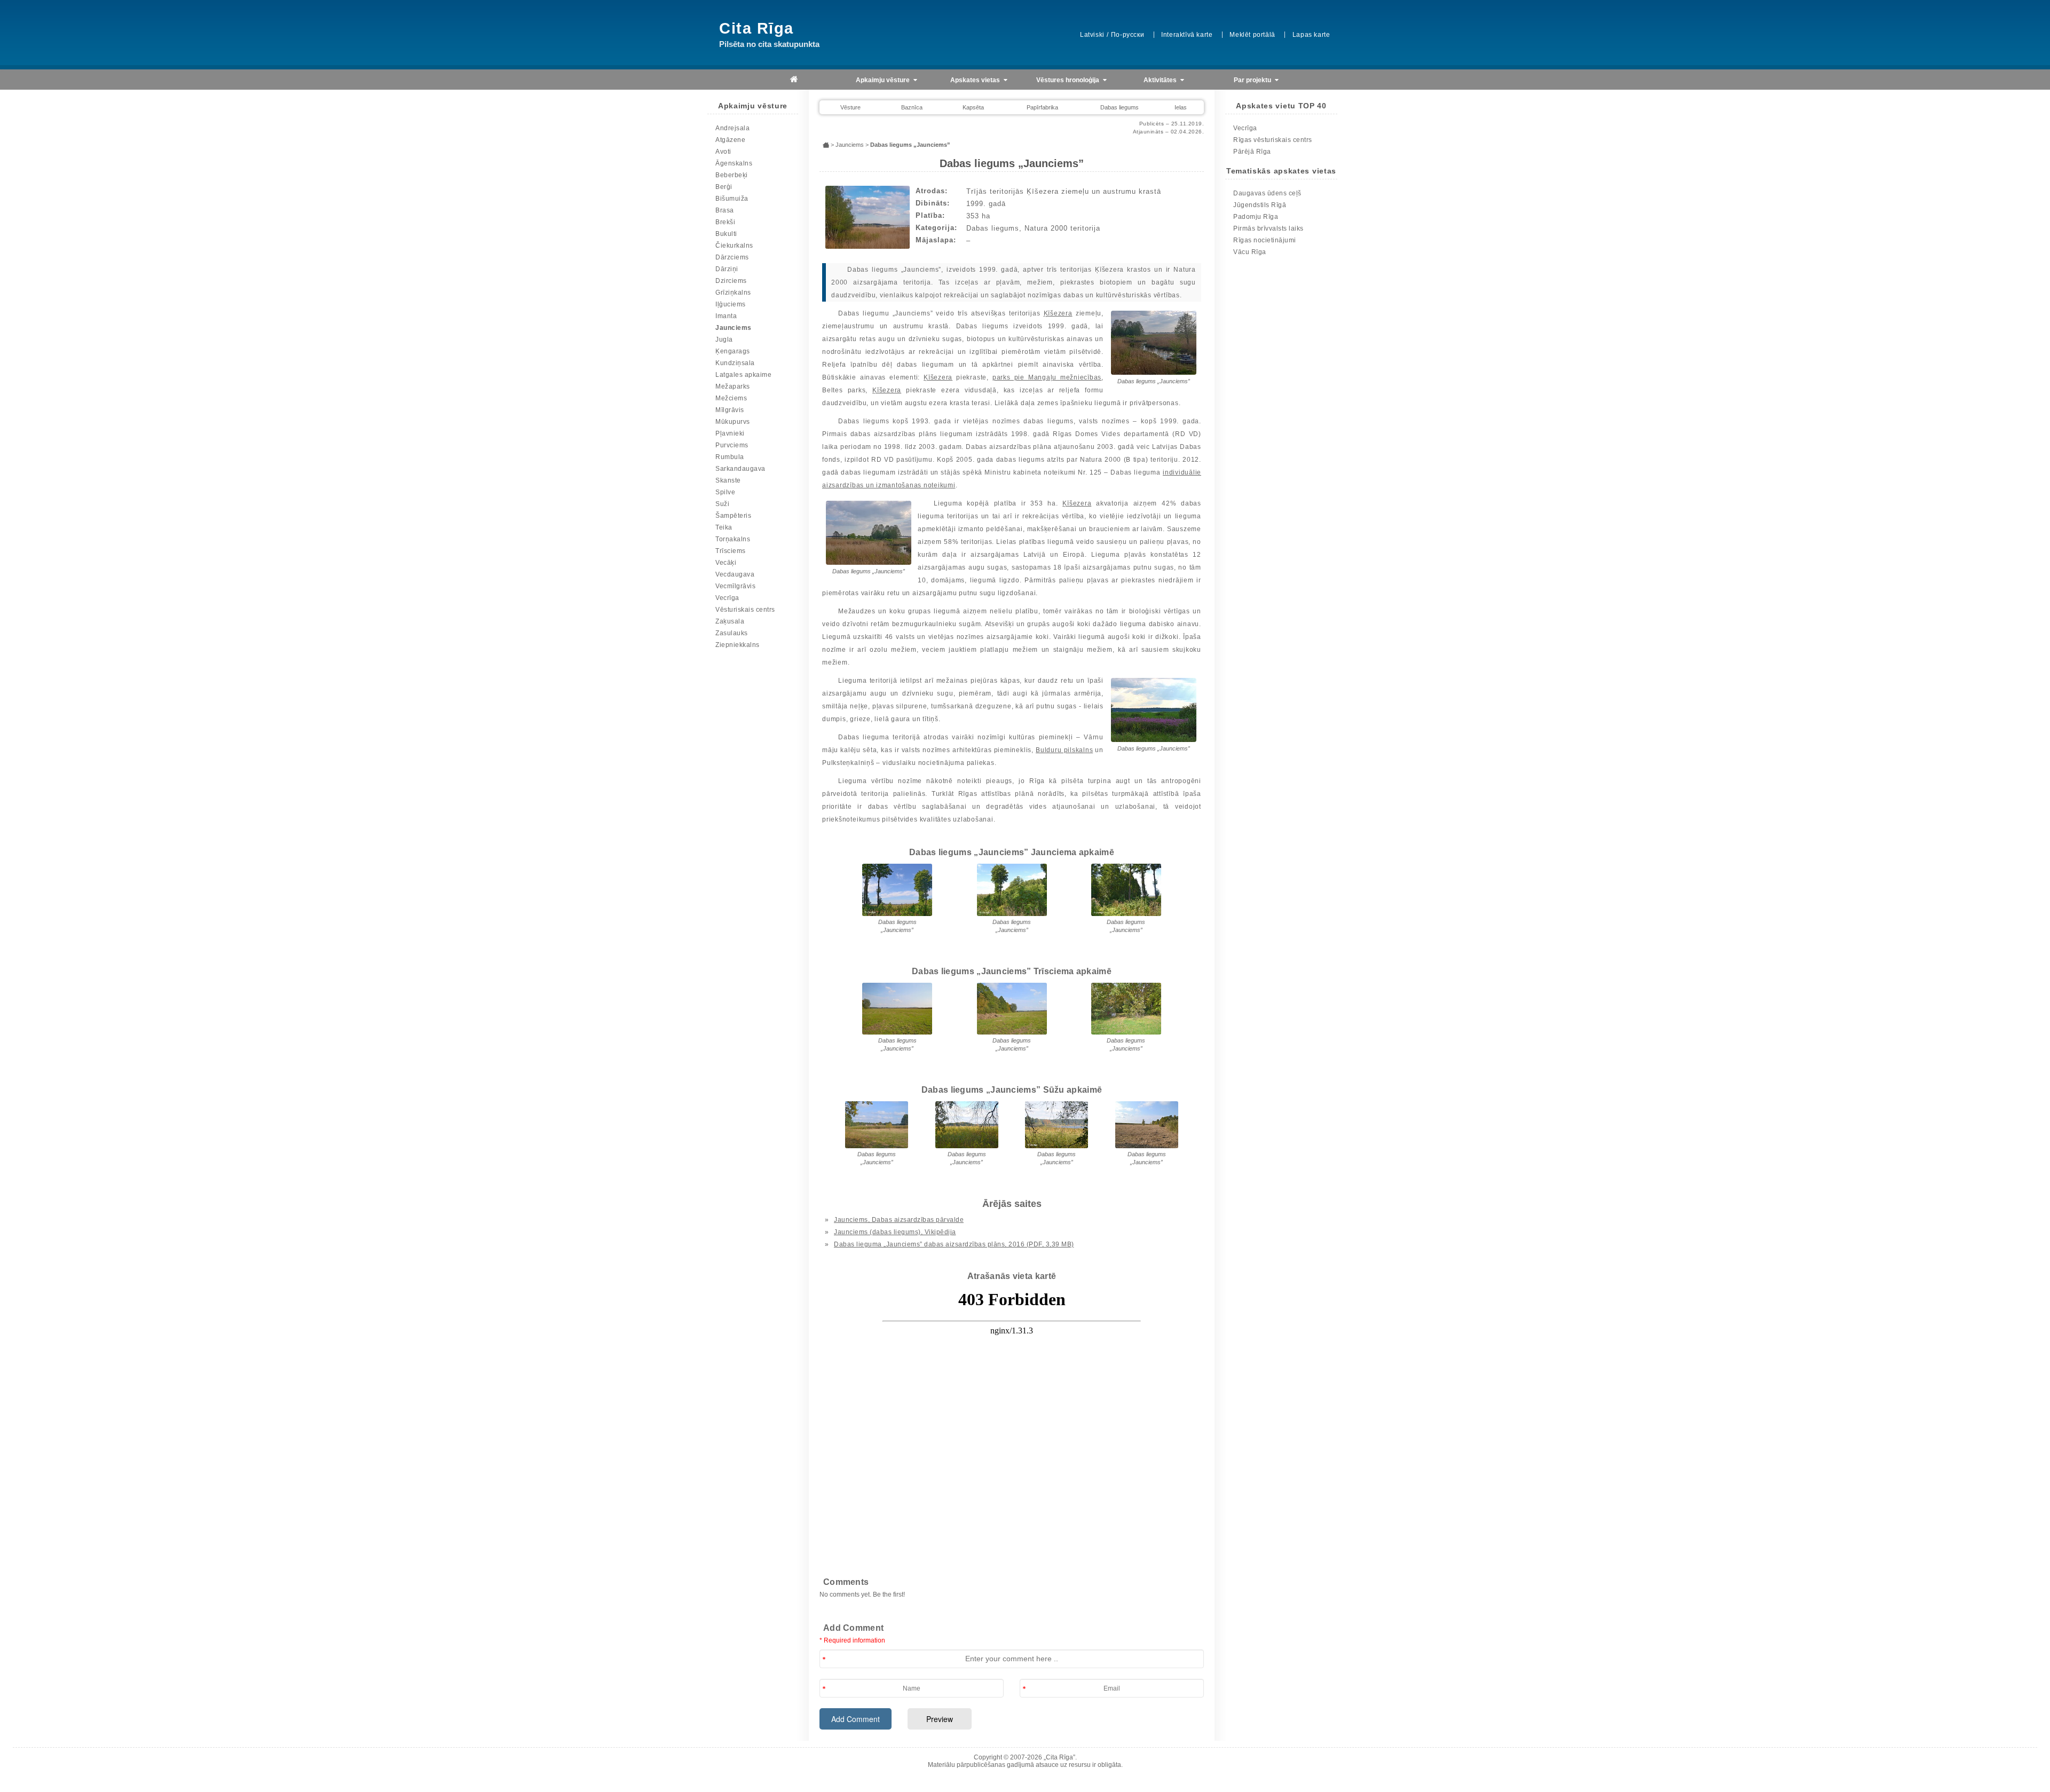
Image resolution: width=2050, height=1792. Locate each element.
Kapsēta (973, 107)
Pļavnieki (730, 433)
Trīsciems (731, 551)
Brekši (725, 222)
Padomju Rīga (1256, 217)
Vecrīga (727, 598)
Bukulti (726, 234)
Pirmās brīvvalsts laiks (1268, 228)
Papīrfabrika (1042, 107)
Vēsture (850, 107)
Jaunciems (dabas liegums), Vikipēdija (895, 1232)
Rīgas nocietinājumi (1265, 240)
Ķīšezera (1058, 313)
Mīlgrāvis (730, 410)
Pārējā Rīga (1252, 152)
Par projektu (1253, 80)
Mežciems (731, 398)
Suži (722, 504)
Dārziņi (727, 269)
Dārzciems (732, 257)
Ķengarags (733, 351)
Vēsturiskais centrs (745, 610)
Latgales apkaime (743, 375)
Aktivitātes (1161, 80)
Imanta (726, 316)
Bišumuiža (732, 199)
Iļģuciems (731, 304)
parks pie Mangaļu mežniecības (1047, 377)
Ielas (1181, 107)
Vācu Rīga (1250, 252)
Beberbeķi (732, 175)
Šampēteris (733, 516)
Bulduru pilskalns (1064, 750)
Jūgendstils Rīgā (1260, 205)
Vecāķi (726, 563)
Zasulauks (732, 633)
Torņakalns (733, 539)
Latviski (1092, 35)
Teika (724, 527)
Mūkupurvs (733, 422)
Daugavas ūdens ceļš (1267, 193)
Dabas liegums (1119, 107)
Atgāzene (730, 140)
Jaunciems (734, 328)
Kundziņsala (735, 363)
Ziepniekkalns (738, 645)
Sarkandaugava (740, 469)
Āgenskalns (734, 163)
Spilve (725, 492)
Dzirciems (731, 281)
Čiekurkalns (734, 246)
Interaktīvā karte (1187, 35)
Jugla (724, 340)
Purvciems (732, 445)
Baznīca (912, 107)
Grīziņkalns (733, 293)
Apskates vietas (976, 80)
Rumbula (730, 457)
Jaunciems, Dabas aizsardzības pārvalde (899, 1220)
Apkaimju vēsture (884, 80)
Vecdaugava (735, 574)
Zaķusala (730, 621)
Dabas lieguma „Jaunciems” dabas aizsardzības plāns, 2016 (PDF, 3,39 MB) (954, 1244)
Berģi (724, 187)
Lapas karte (1311, 35)
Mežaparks (733, 386)
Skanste (728, 480)
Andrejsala (732, 128)
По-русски (1127, 35)
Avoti (723, 152)
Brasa (725, 210)
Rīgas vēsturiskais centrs (1273, 140)
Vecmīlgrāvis (735, 586)
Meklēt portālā (1252, 35)
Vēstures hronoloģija (1069, 80)
